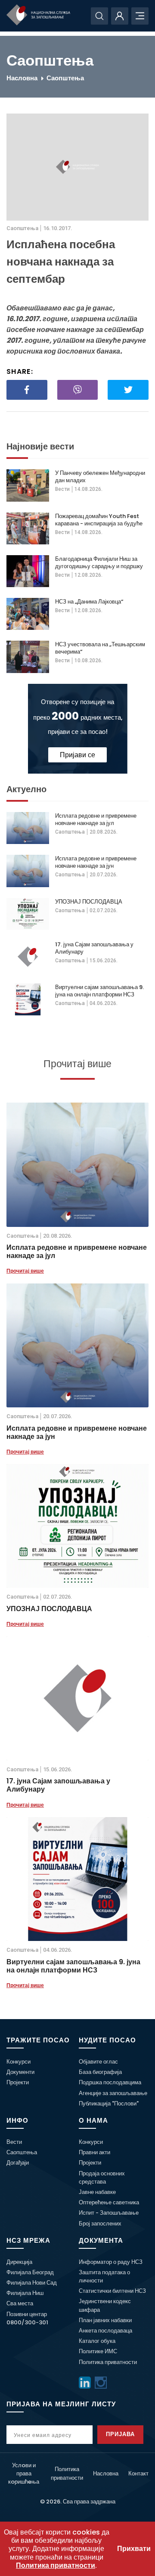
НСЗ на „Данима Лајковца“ (89, 602)
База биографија (100, 2072)
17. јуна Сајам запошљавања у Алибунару (94, 948)
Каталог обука (97, 2341)
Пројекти (18, 2082)
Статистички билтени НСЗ (112, 2291)
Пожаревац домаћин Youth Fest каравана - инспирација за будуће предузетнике (99, 520)
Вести (62, 489)
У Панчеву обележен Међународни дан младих (100, 477)
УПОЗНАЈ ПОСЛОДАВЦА (89, 902)
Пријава (120, 2434)
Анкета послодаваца (105, 2331)
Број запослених (100, 2224)
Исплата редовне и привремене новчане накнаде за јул (96, 819)
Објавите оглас (98, 2062)
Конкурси (19, 2062)
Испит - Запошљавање (109, 2213)
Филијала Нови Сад (32, 2283)
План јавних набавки (105, 2320)
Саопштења (65, 78)
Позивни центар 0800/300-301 (27, 2318)
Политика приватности (108, 2362)
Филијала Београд (30, 2272)
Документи (20, 2072)
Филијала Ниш (25, 2293)
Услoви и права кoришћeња (24, 2473)
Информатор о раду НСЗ (111, 2262)
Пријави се (77, 755)
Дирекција (19, 2262)
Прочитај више (25, 1271)
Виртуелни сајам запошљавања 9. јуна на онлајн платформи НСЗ (99, 991)
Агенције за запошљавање (113, 2093)
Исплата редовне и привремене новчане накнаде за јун (96, 862)
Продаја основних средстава (102, 2178)
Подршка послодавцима (110, 2082)
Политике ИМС (98, 2351)
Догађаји (18, 2163)
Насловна (22, 78)
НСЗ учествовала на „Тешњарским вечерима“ (100, 648)
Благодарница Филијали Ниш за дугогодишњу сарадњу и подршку (99, 563)
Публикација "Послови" (109, 2103)
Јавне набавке (97, 2192)
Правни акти (95, 2152)
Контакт (138, 2473)
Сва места (20, 2303)
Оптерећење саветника (109, 2202)
